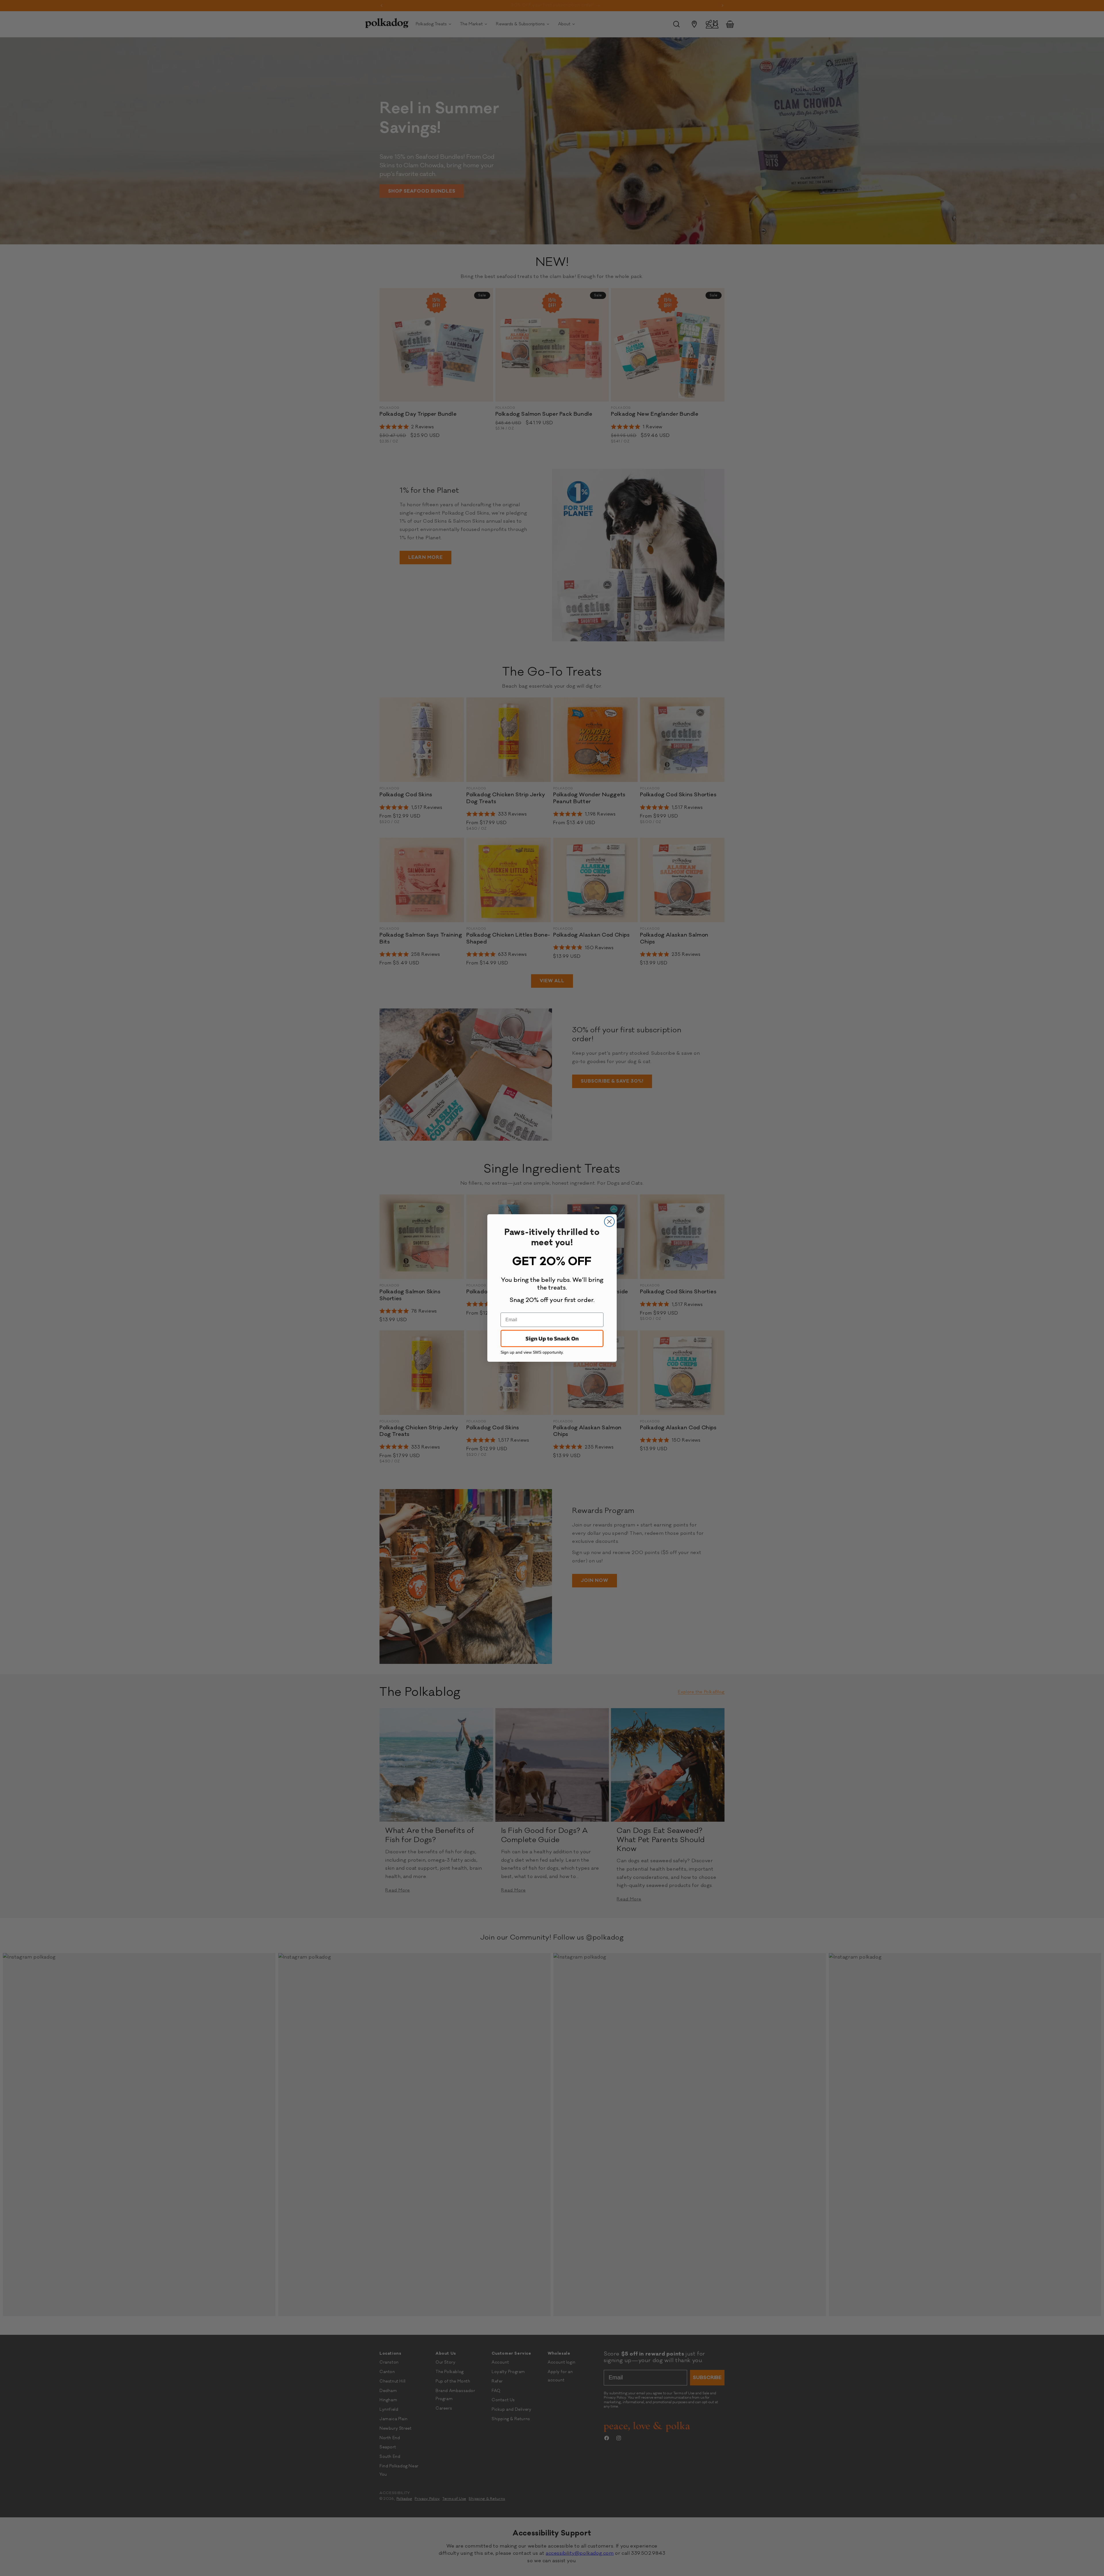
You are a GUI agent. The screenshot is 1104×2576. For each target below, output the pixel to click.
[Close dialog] (609, 1222)
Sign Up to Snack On (552, 1338)
